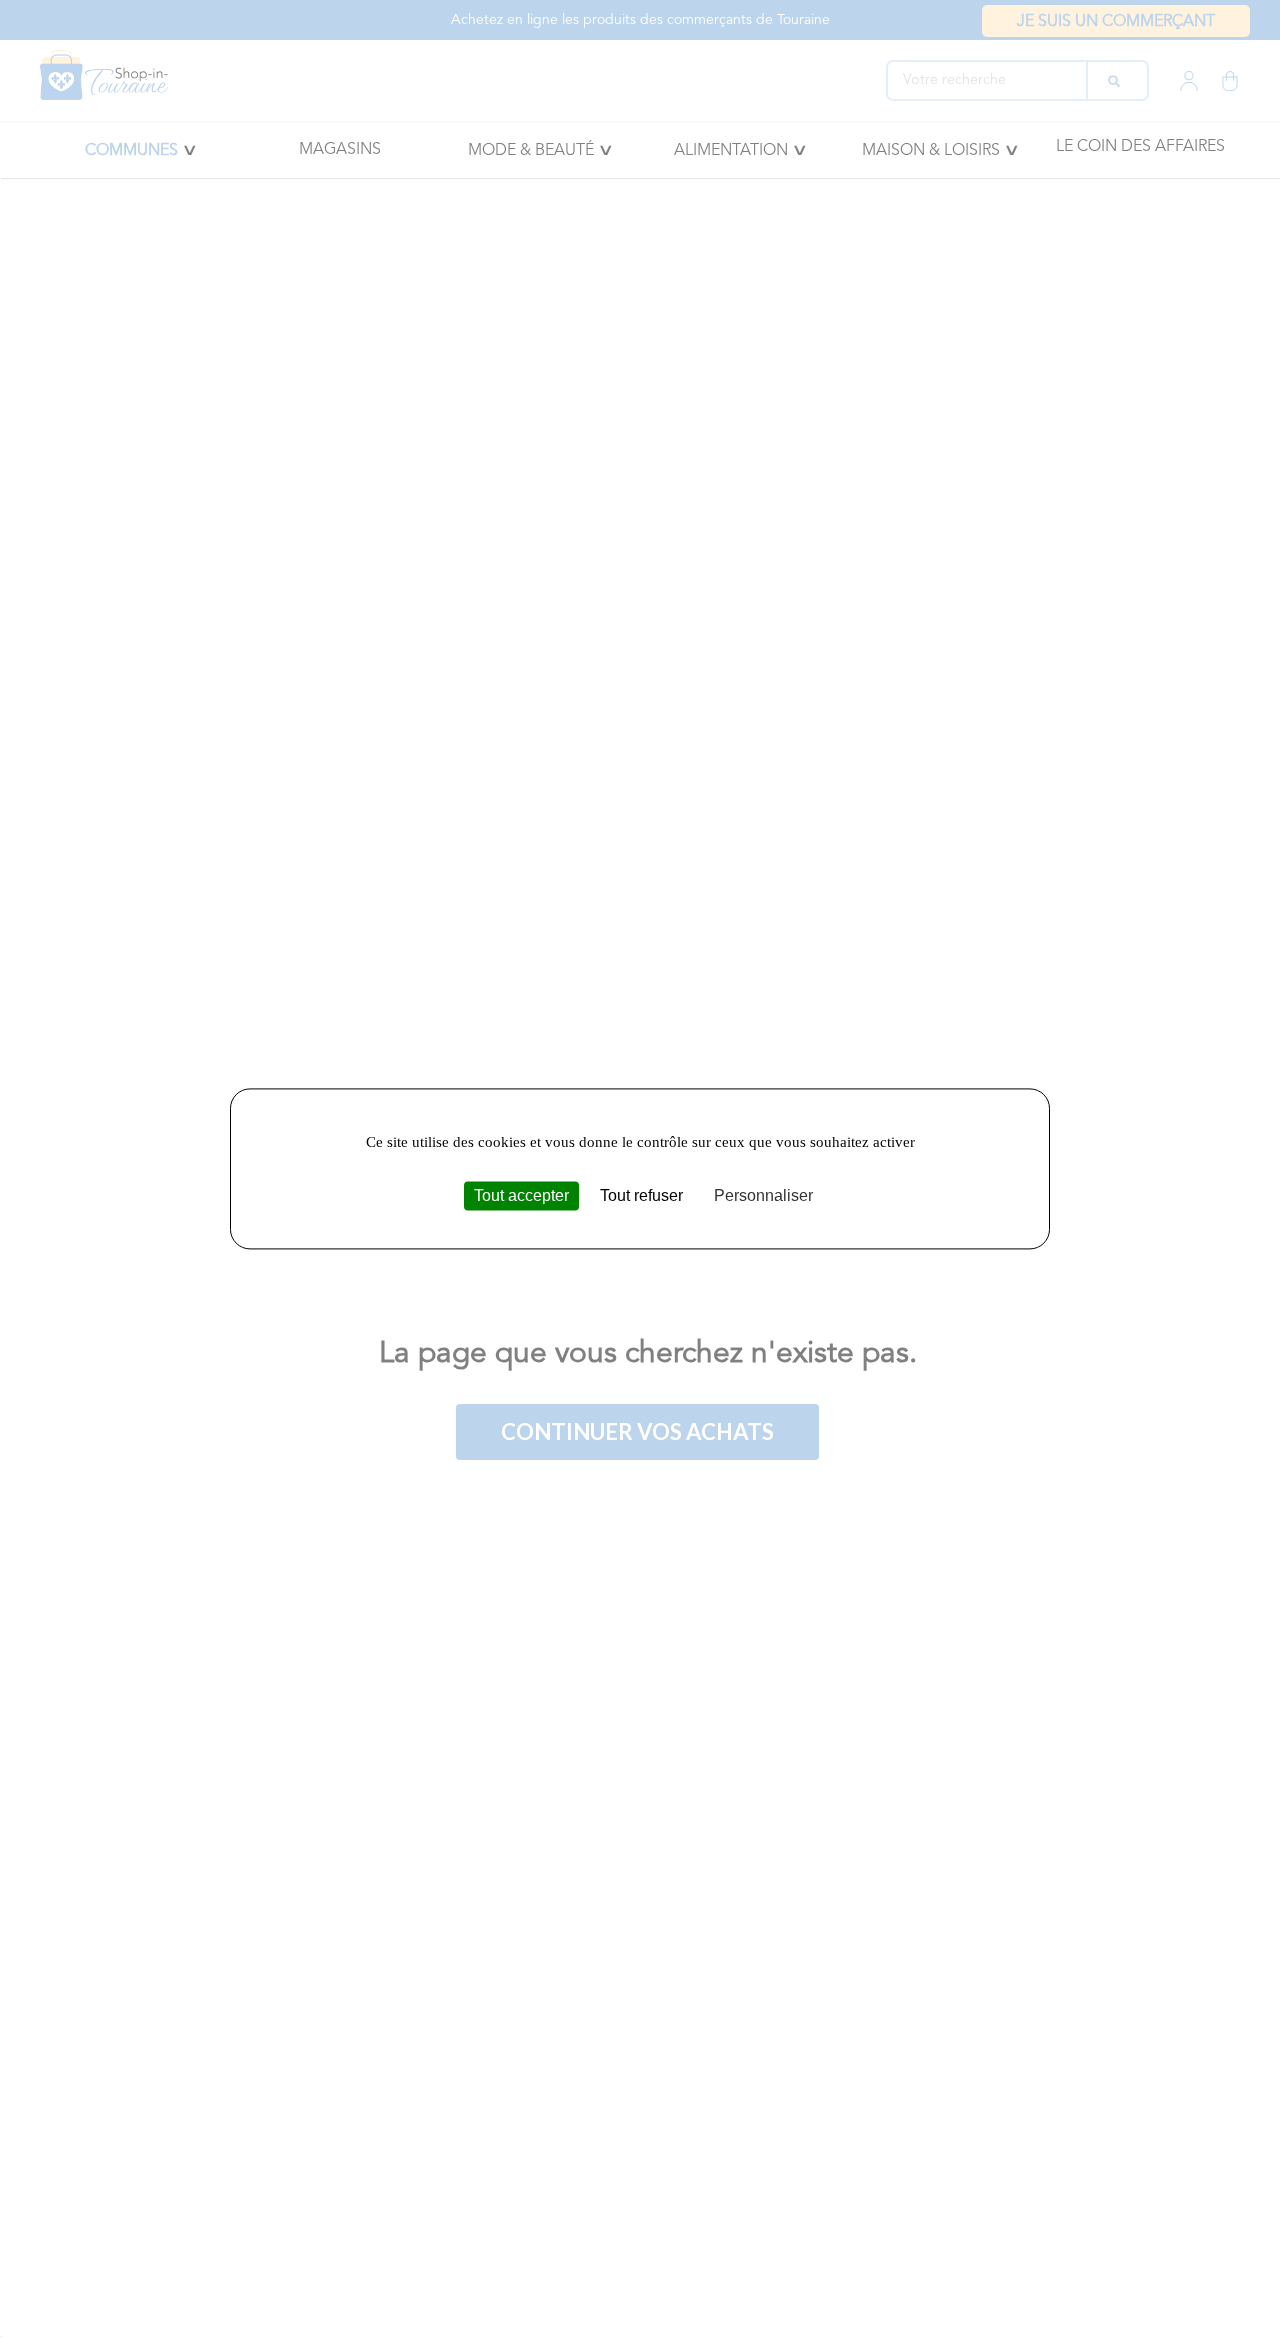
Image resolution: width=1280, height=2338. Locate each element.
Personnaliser (763, 1195)
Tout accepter (521, 1195)
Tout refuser (641, 1195)
